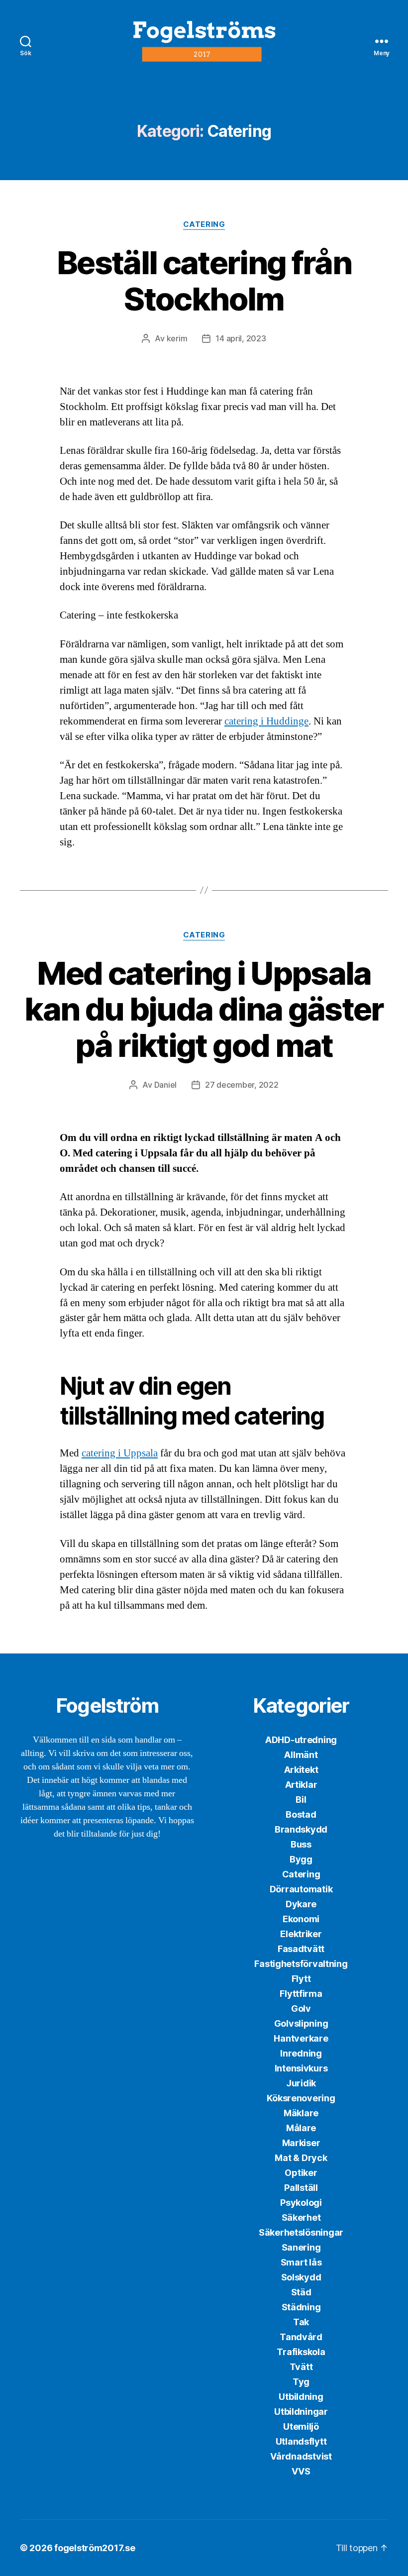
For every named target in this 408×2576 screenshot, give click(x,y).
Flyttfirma (301, 1994)
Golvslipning (301, 2023)
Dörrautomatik (301, 1889)
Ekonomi (301, 1919)
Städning (301, 2307)
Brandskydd (301, 1829)
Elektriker (301, 1934)
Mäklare (301, 2113)
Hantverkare (301, 2038)
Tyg (301, 2382)
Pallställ (301, 2188)
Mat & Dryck (301, 2158)
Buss (301, 1844)
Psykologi (301, 2203)
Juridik (301, 2083)
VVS (301, 2471)
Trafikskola (301, 2352)
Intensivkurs (301, 2068)
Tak (301, 2322)
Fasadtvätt (301, 1949)
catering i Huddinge (266, 721)
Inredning (301, 2053)
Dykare (301, 1904)
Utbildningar (301, 2412)
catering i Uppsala (120, 1453)
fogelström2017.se (95, 2548)
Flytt (301, 1979)
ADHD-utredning (301, 1740)
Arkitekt (301, 1770)
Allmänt (301, 1755)
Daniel (165, 1085)
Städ (301, 2292)
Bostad (301, 1814)
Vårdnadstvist (301, 2456)
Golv (301, 2009)
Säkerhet (301, 2217)
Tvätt (301, 2367)
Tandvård (301, 2337)
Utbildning (301, 2397)
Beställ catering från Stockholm (204, 281)
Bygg (301, 1859)
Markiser (301, 2143)
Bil (301, 1800)
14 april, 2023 (241, 338)
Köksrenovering (301, 2098)
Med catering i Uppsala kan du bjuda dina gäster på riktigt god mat (204, 1009)
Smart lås (301, 2262)
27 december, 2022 (242, 1085)
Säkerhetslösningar (301, 2232)
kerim (177, 338)
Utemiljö (301, 2426)
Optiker (301, 2173)
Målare (301, 2128)
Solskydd (301, 2277)
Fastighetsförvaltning (301, 1964)
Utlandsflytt (301, 2441)
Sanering (301, 2247)
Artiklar (301, 1785)
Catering (204, 224)
